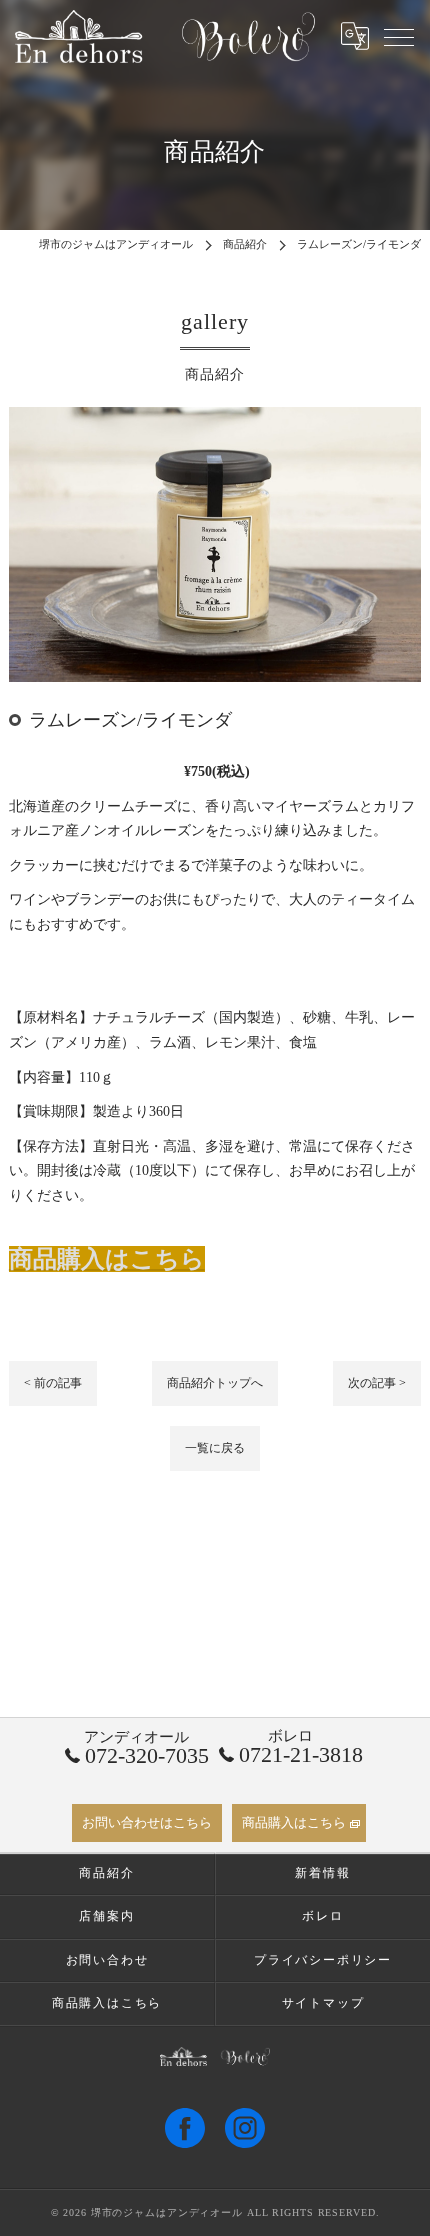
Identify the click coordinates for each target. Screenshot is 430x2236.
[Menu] (399, 36)
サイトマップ (323, 2003)
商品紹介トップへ (215, 1383)
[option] (215, 544)
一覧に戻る (215, 1448)
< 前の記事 (53, 1383)
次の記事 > (377, 1383)
